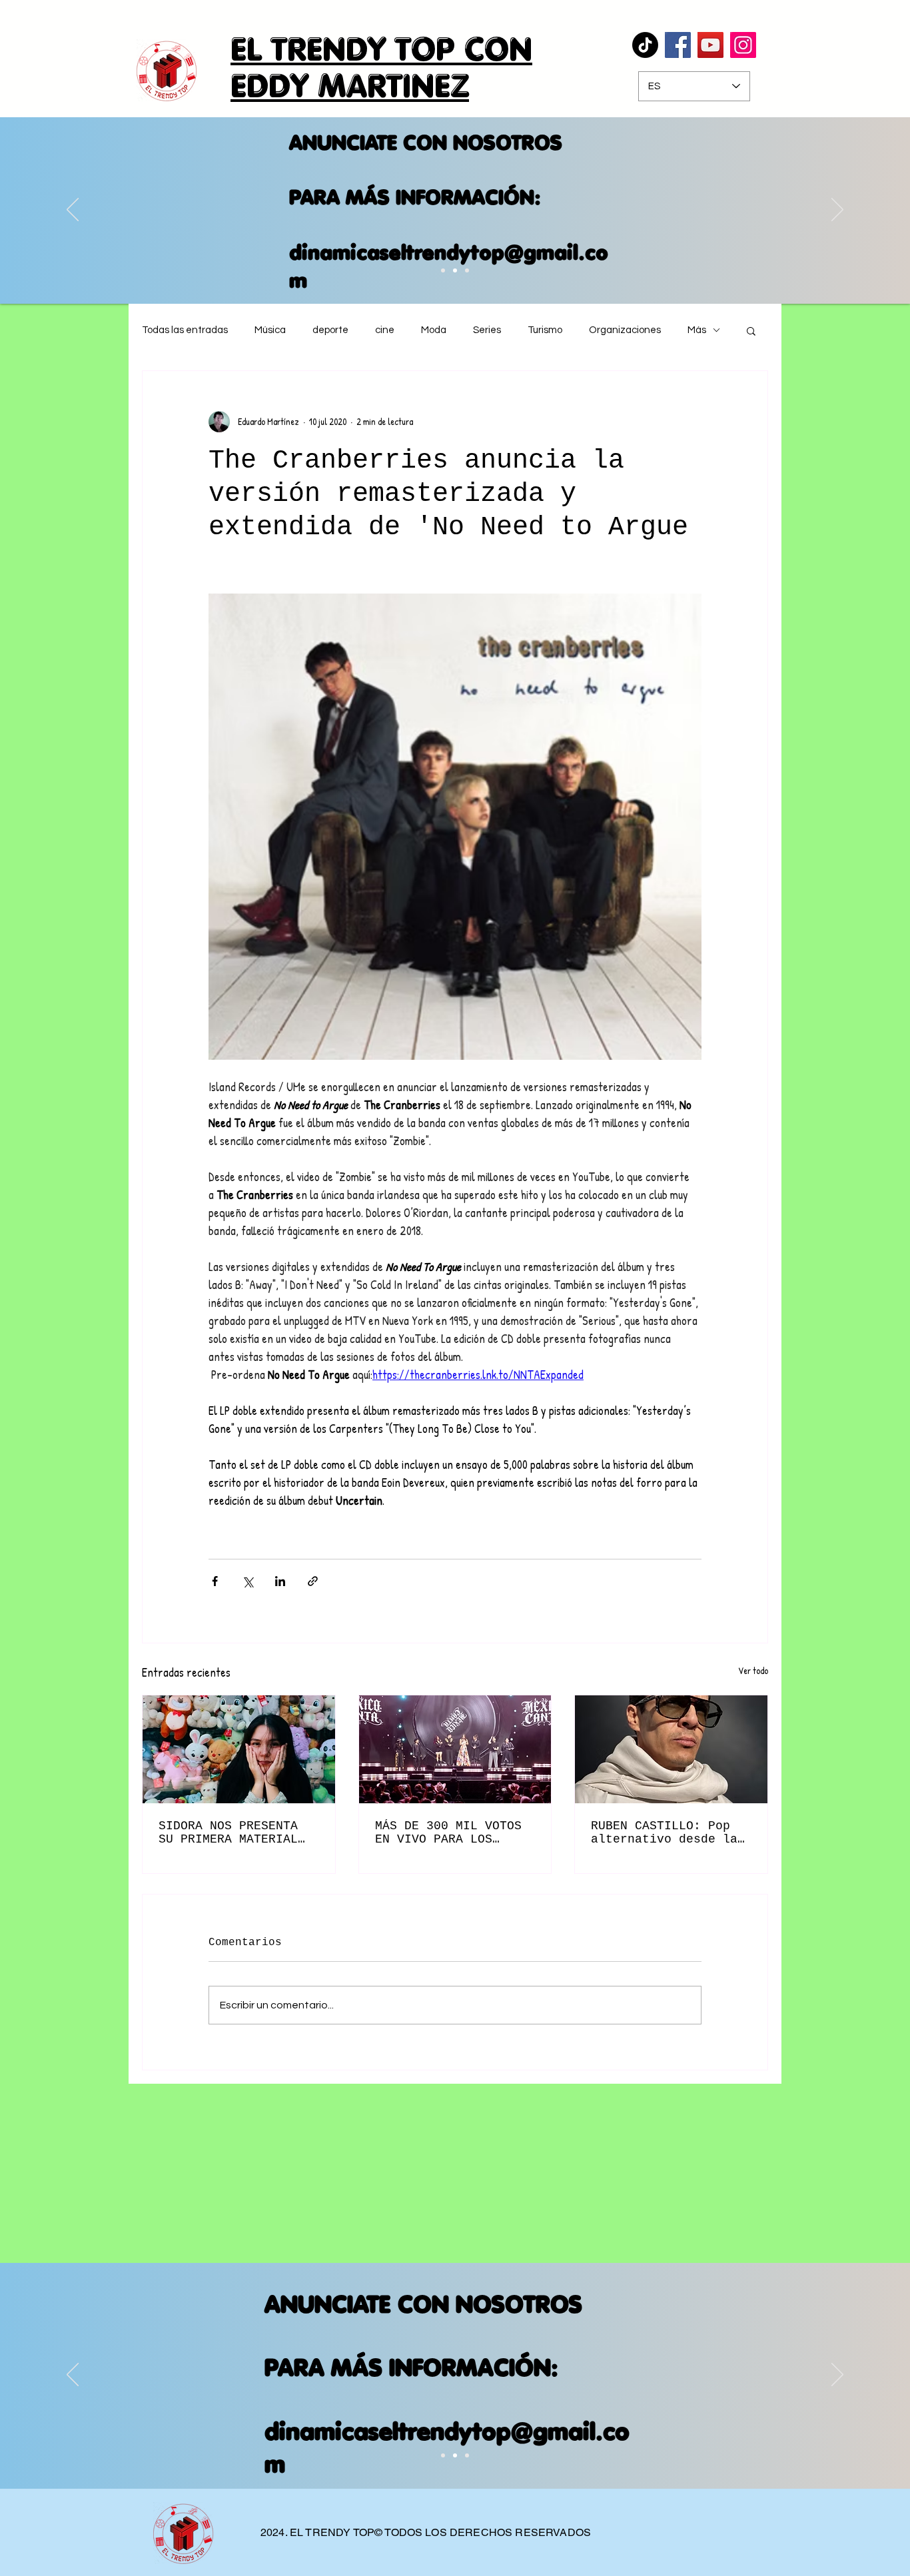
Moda (434, 330)
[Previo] (73, 211)
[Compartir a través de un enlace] (313, 1581)
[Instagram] (743, 45)
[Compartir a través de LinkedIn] (280, 1581)
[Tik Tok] (645, 45)
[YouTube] (710, 45)
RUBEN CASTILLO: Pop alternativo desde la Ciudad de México (664, 1833)
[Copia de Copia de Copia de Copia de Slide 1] (467, 270)
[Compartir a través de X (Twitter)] (247, 1581)
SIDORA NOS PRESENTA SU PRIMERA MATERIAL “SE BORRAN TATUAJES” (232, 1833)
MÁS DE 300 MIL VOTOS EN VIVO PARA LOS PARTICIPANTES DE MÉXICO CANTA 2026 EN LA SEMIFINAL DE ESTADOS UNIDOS (448, 1833)
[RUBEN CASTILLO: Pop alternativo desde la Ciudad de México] (671, 1749)
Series (487, 330)
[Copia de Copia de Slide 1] (443, 270)
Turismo (545, 330)
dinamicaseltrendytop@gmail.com (433, 266)
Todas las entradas (185, 330)
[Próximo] (837, 211)
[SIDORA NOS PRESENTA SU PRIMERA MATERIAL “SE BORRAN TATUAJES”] (239, 1749)
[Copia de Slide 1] (455, 2455)
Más (697, 330)
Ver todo (753, 1670)
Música (270, 330)
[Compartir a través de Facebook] (215, 1581)
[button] (751, 330)
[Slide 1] (443, 2455)
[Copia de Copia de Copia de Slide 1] (455, 270)
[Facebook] (678, 45)
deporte (330, 330)
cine (385, 330)
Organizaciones (625, 330)
